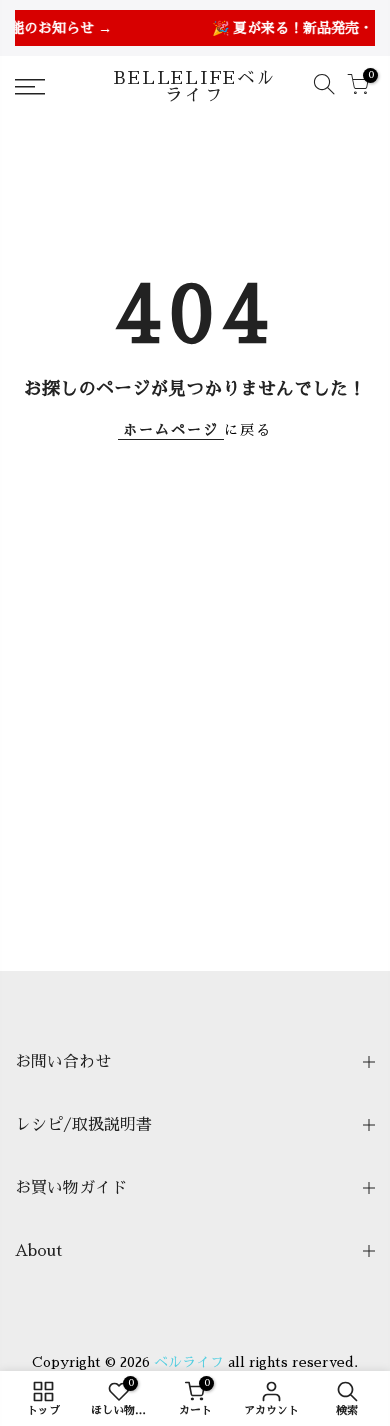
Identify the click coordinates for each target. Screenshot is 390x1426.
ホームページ (171, 430)
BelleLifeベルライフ (194, 87)
